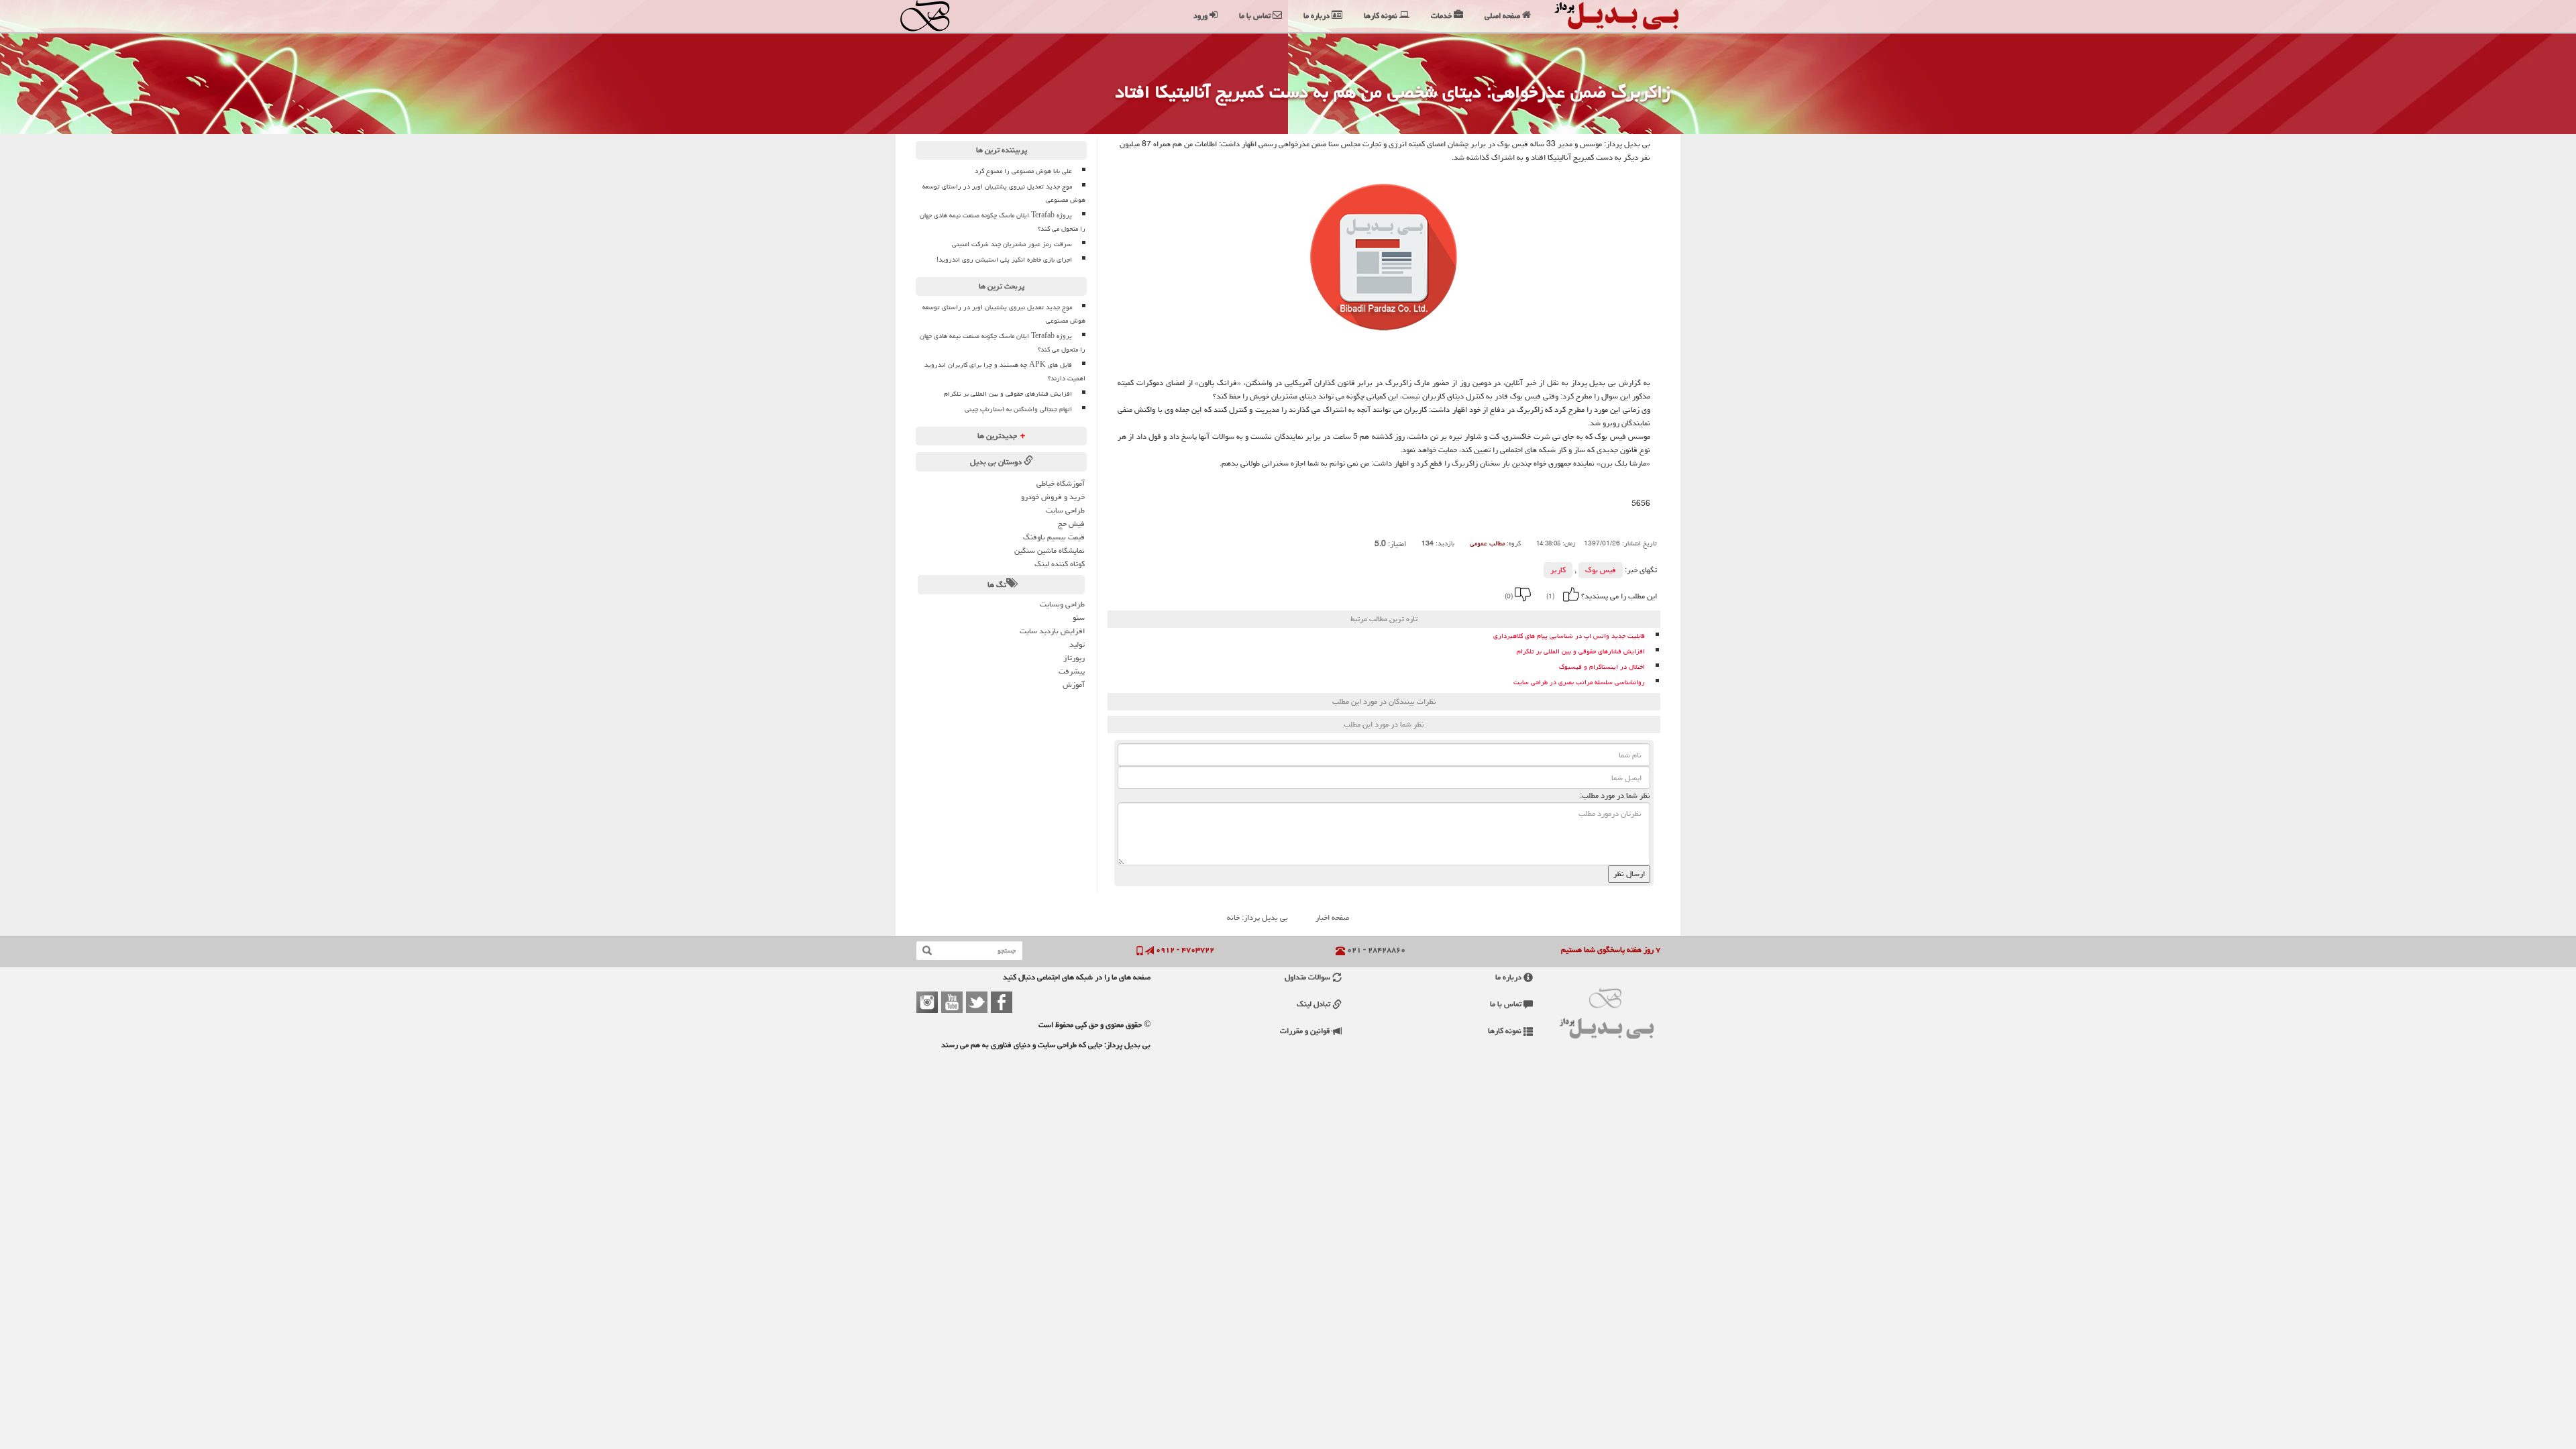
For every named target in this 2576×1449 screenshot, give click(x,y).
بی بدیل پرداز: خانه (1257, 917)
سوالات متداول (1308, 977)
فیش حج (1071, 524)
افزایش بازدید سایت (1052, 631)
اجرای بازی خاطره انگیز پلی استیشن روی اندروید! (1004, 260)
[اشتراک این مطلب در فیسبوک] (1359, 594)
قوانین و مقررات (1306, 1031)
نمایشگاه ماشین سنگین (1050, 550)
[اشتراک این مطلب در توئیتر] (1341, 594)
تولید (1077, 644)
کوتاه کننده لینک (1060, 564)
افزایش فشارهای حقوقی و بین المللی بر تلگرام (1581, 652)
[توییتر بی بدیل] (977, 1002)
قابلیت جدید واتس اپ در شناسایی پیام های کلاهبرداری (1569, 636)
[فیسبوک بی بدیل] (1002, 1002)
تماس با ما (1507, 1004)
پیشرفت (1072, 671)
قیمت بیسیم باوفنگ (1054, 537)
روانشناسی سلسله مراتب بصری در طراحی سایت (1579, 683)
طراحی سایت (1065, 510)
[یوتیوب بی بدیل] (952, 1002)
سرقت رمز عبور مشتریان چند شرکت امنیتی (1012, 244)
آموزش (1074, 685)
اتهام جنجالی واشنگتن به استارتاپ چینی (1018, 409)
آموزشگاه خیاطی (1061, 483)
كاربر (1558, 570)
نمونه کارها (1506, 1031)
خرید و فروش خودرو (1053, 497)
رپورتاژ (1074, 658)
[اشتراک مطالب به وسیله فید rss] (1323, 594)
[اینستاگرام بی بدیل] (927, 1002)
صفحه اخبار (1332, 917)
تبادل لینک (1314, 1004)
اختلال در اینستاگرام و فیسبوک (1602, 667)
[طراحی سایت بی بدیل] (937, 16)
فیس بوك (1601, 570)
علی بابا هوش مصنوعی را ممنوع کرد (1023, 171)
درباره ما (1509, 977)
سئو (1079, 618)
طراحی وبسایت (1062, 604)
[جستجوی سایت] (927, 951)
